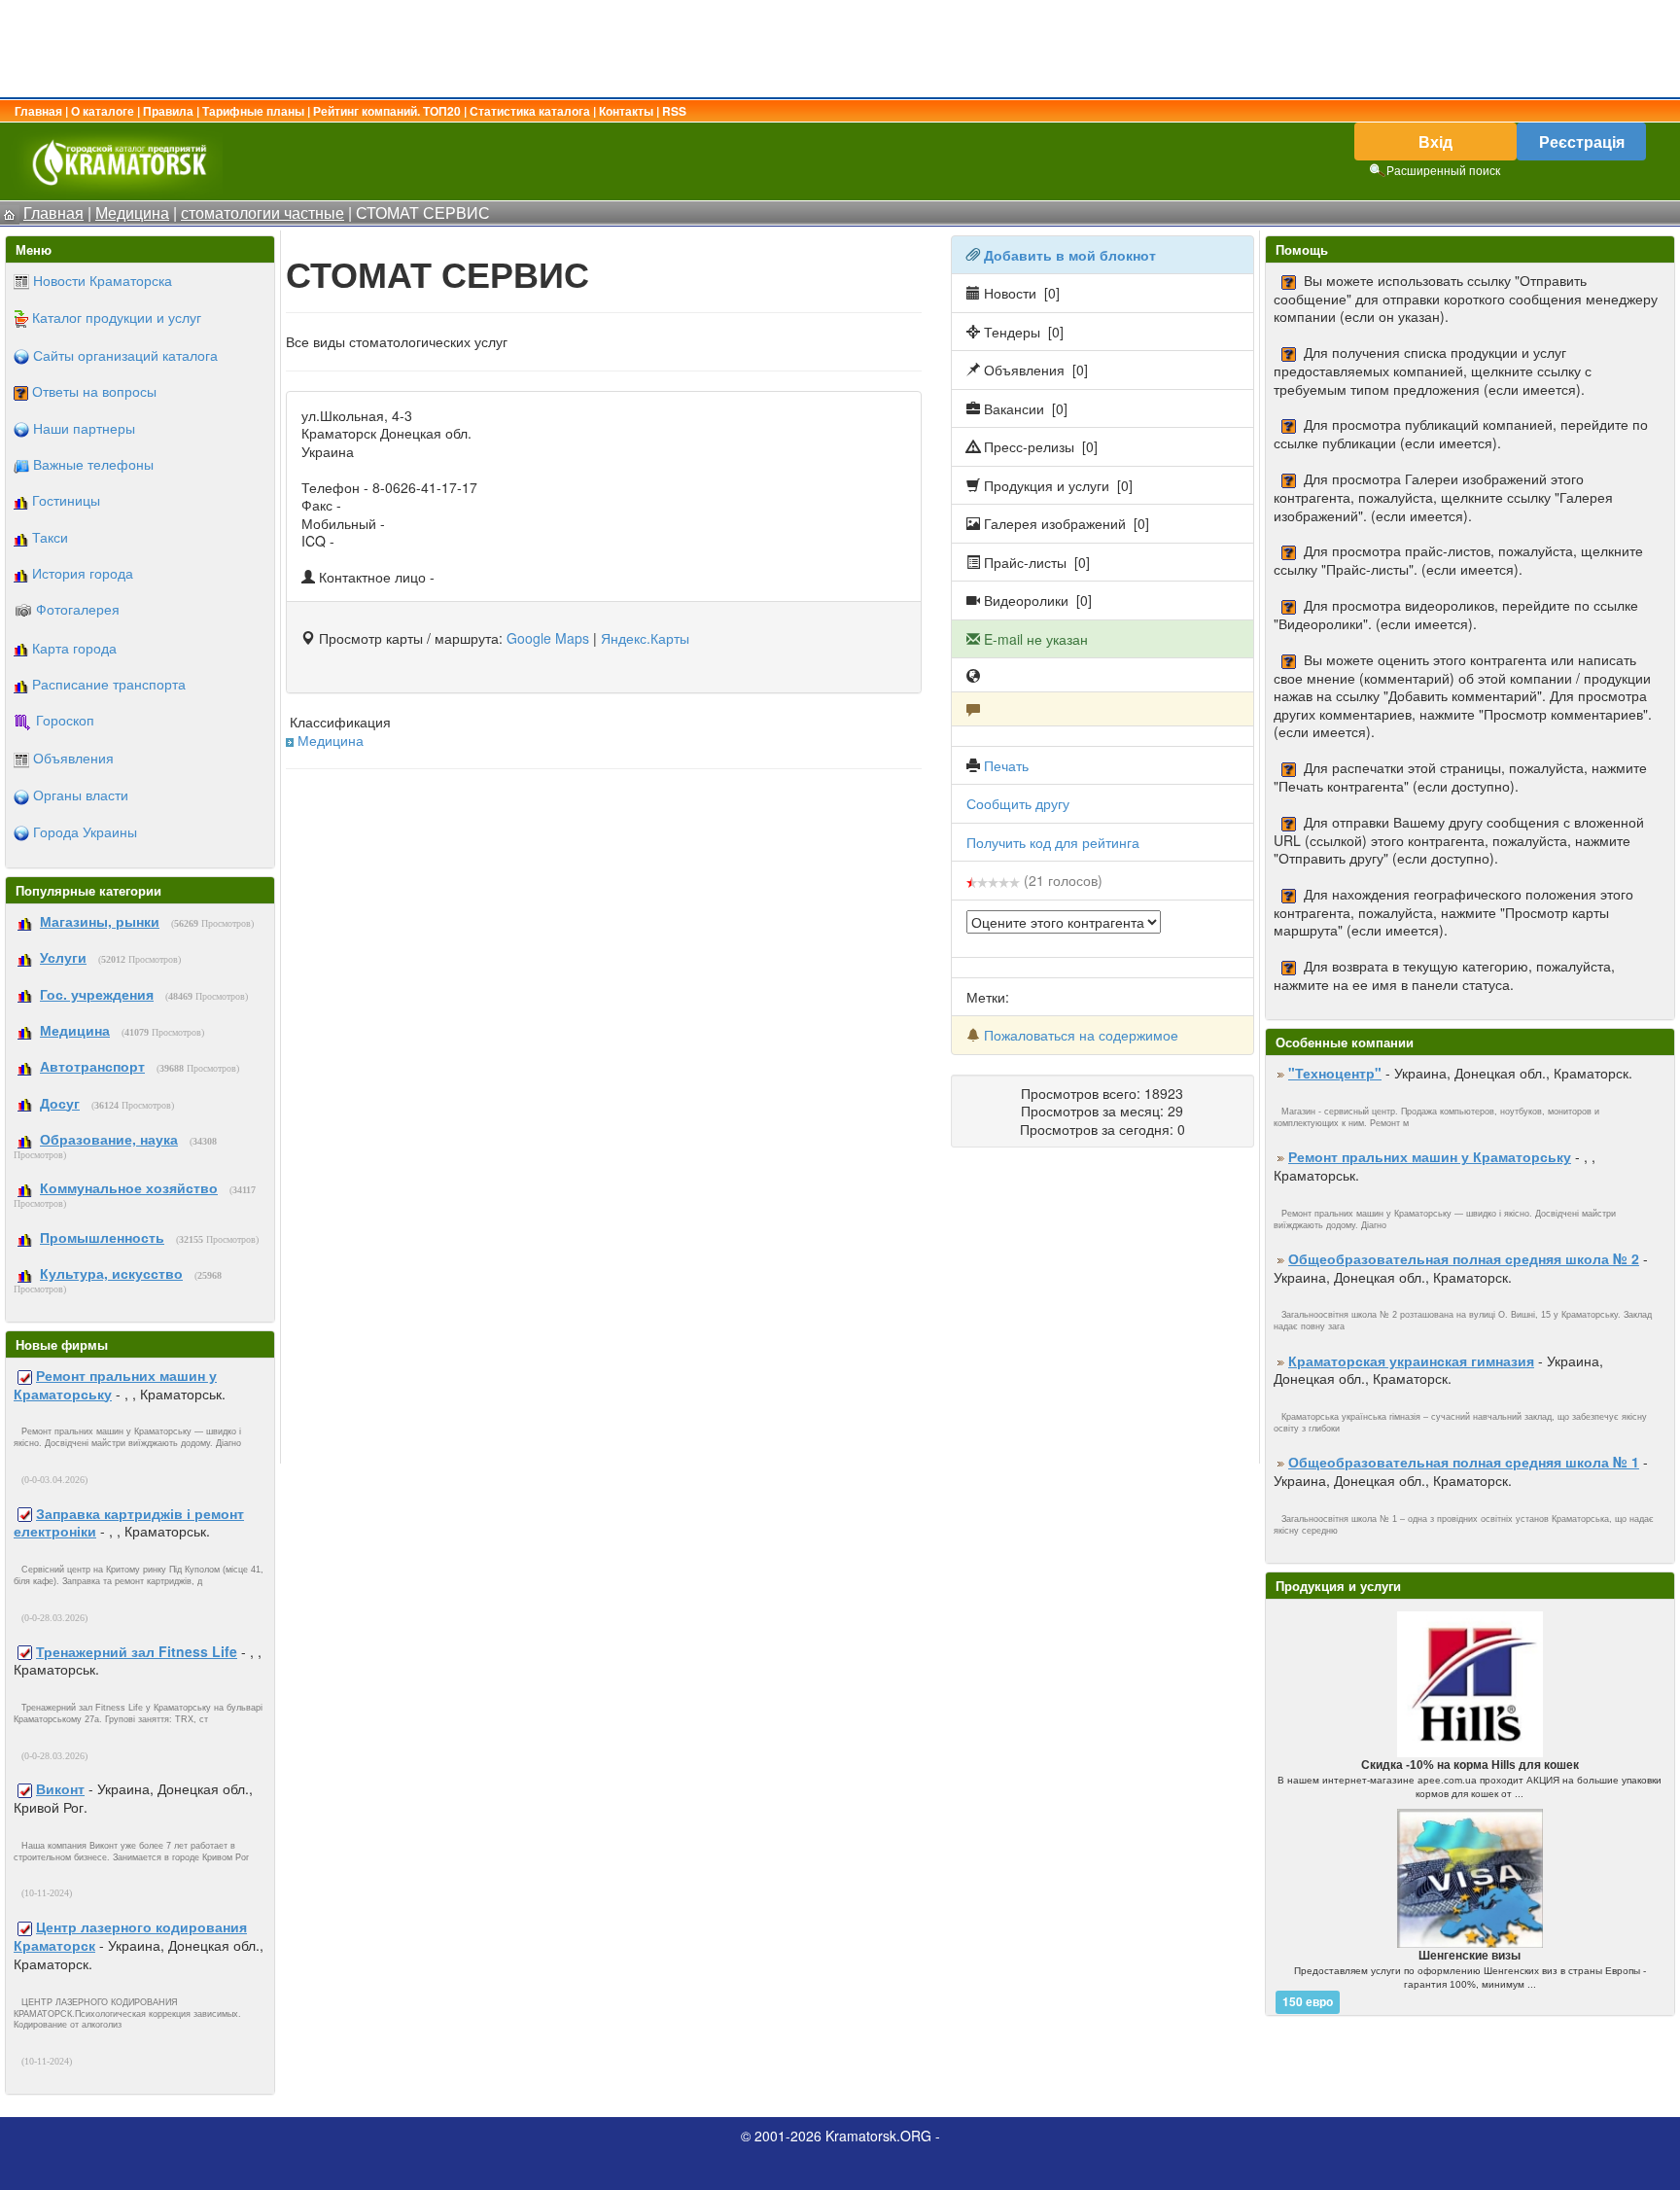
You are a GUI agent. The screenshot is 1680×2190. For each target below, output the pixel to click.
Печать (1006, 765)
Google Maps (548, 638)
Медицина (331, 740)
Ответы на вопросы (94, 391)
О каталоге (103, 111)
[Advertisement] (840, 49)
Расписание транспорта (109, 684)
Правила (168, 111)
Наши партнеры (84, 428)
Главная (38, 111)
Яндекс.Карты (645, 638)
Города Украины (85, 831)
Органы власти (81, 795)
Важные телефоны (93, 464)
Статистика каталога (530, 111)
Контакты (626, 111)
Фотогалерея (78, 609)
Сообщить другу (1018, 803)
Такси (50, 537)
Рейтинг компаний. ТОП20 (387, 111)
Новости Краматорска (103, 280)
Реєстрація (1582, 141)
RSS (674, 111)
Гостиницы (66, 500)
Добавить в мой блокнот (1070, 255)
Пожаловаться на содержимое (1081, 1035)
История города (83, 573)
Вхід (1435, 141)
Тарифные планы (253, 111)
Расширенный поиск (1443, 170)
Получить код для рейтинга (1053, 842)
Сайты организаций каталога (125, 355)
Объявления (73, 758)
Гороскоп (65, 720)
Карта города (74, 648)
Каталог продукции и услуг (117, 317)
